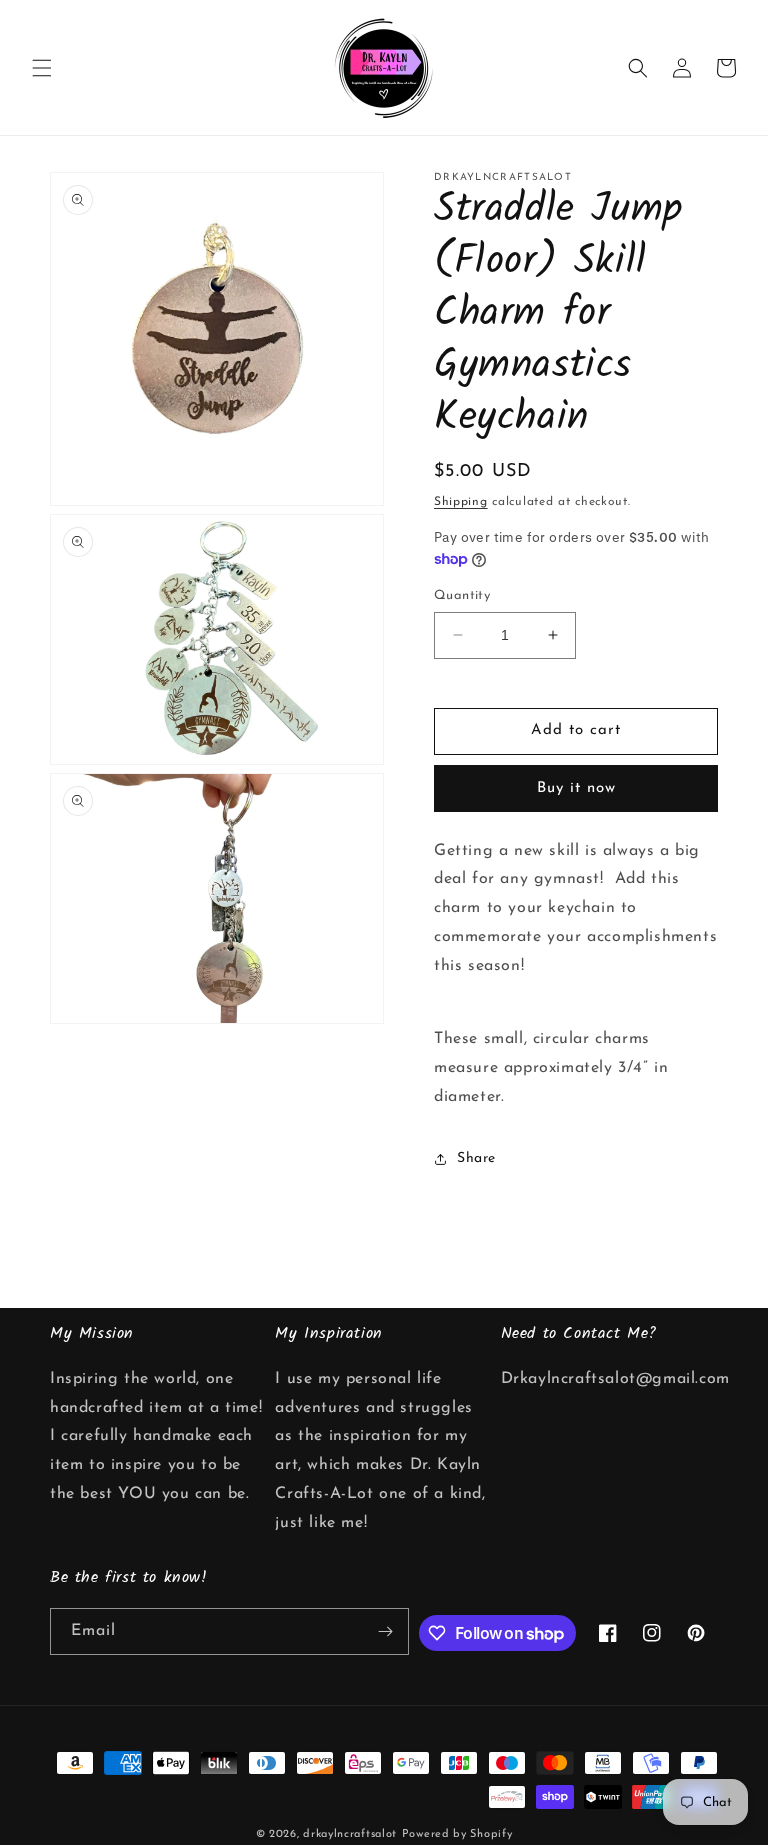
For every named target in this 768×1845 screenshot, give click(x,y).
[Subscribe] (386, 1631)
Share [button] (476, 1158)
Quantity (462, 595)
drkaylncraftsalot (350, 1834)
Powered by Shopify (457, 1834)
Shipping (461, 502)
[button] (42, 68)
